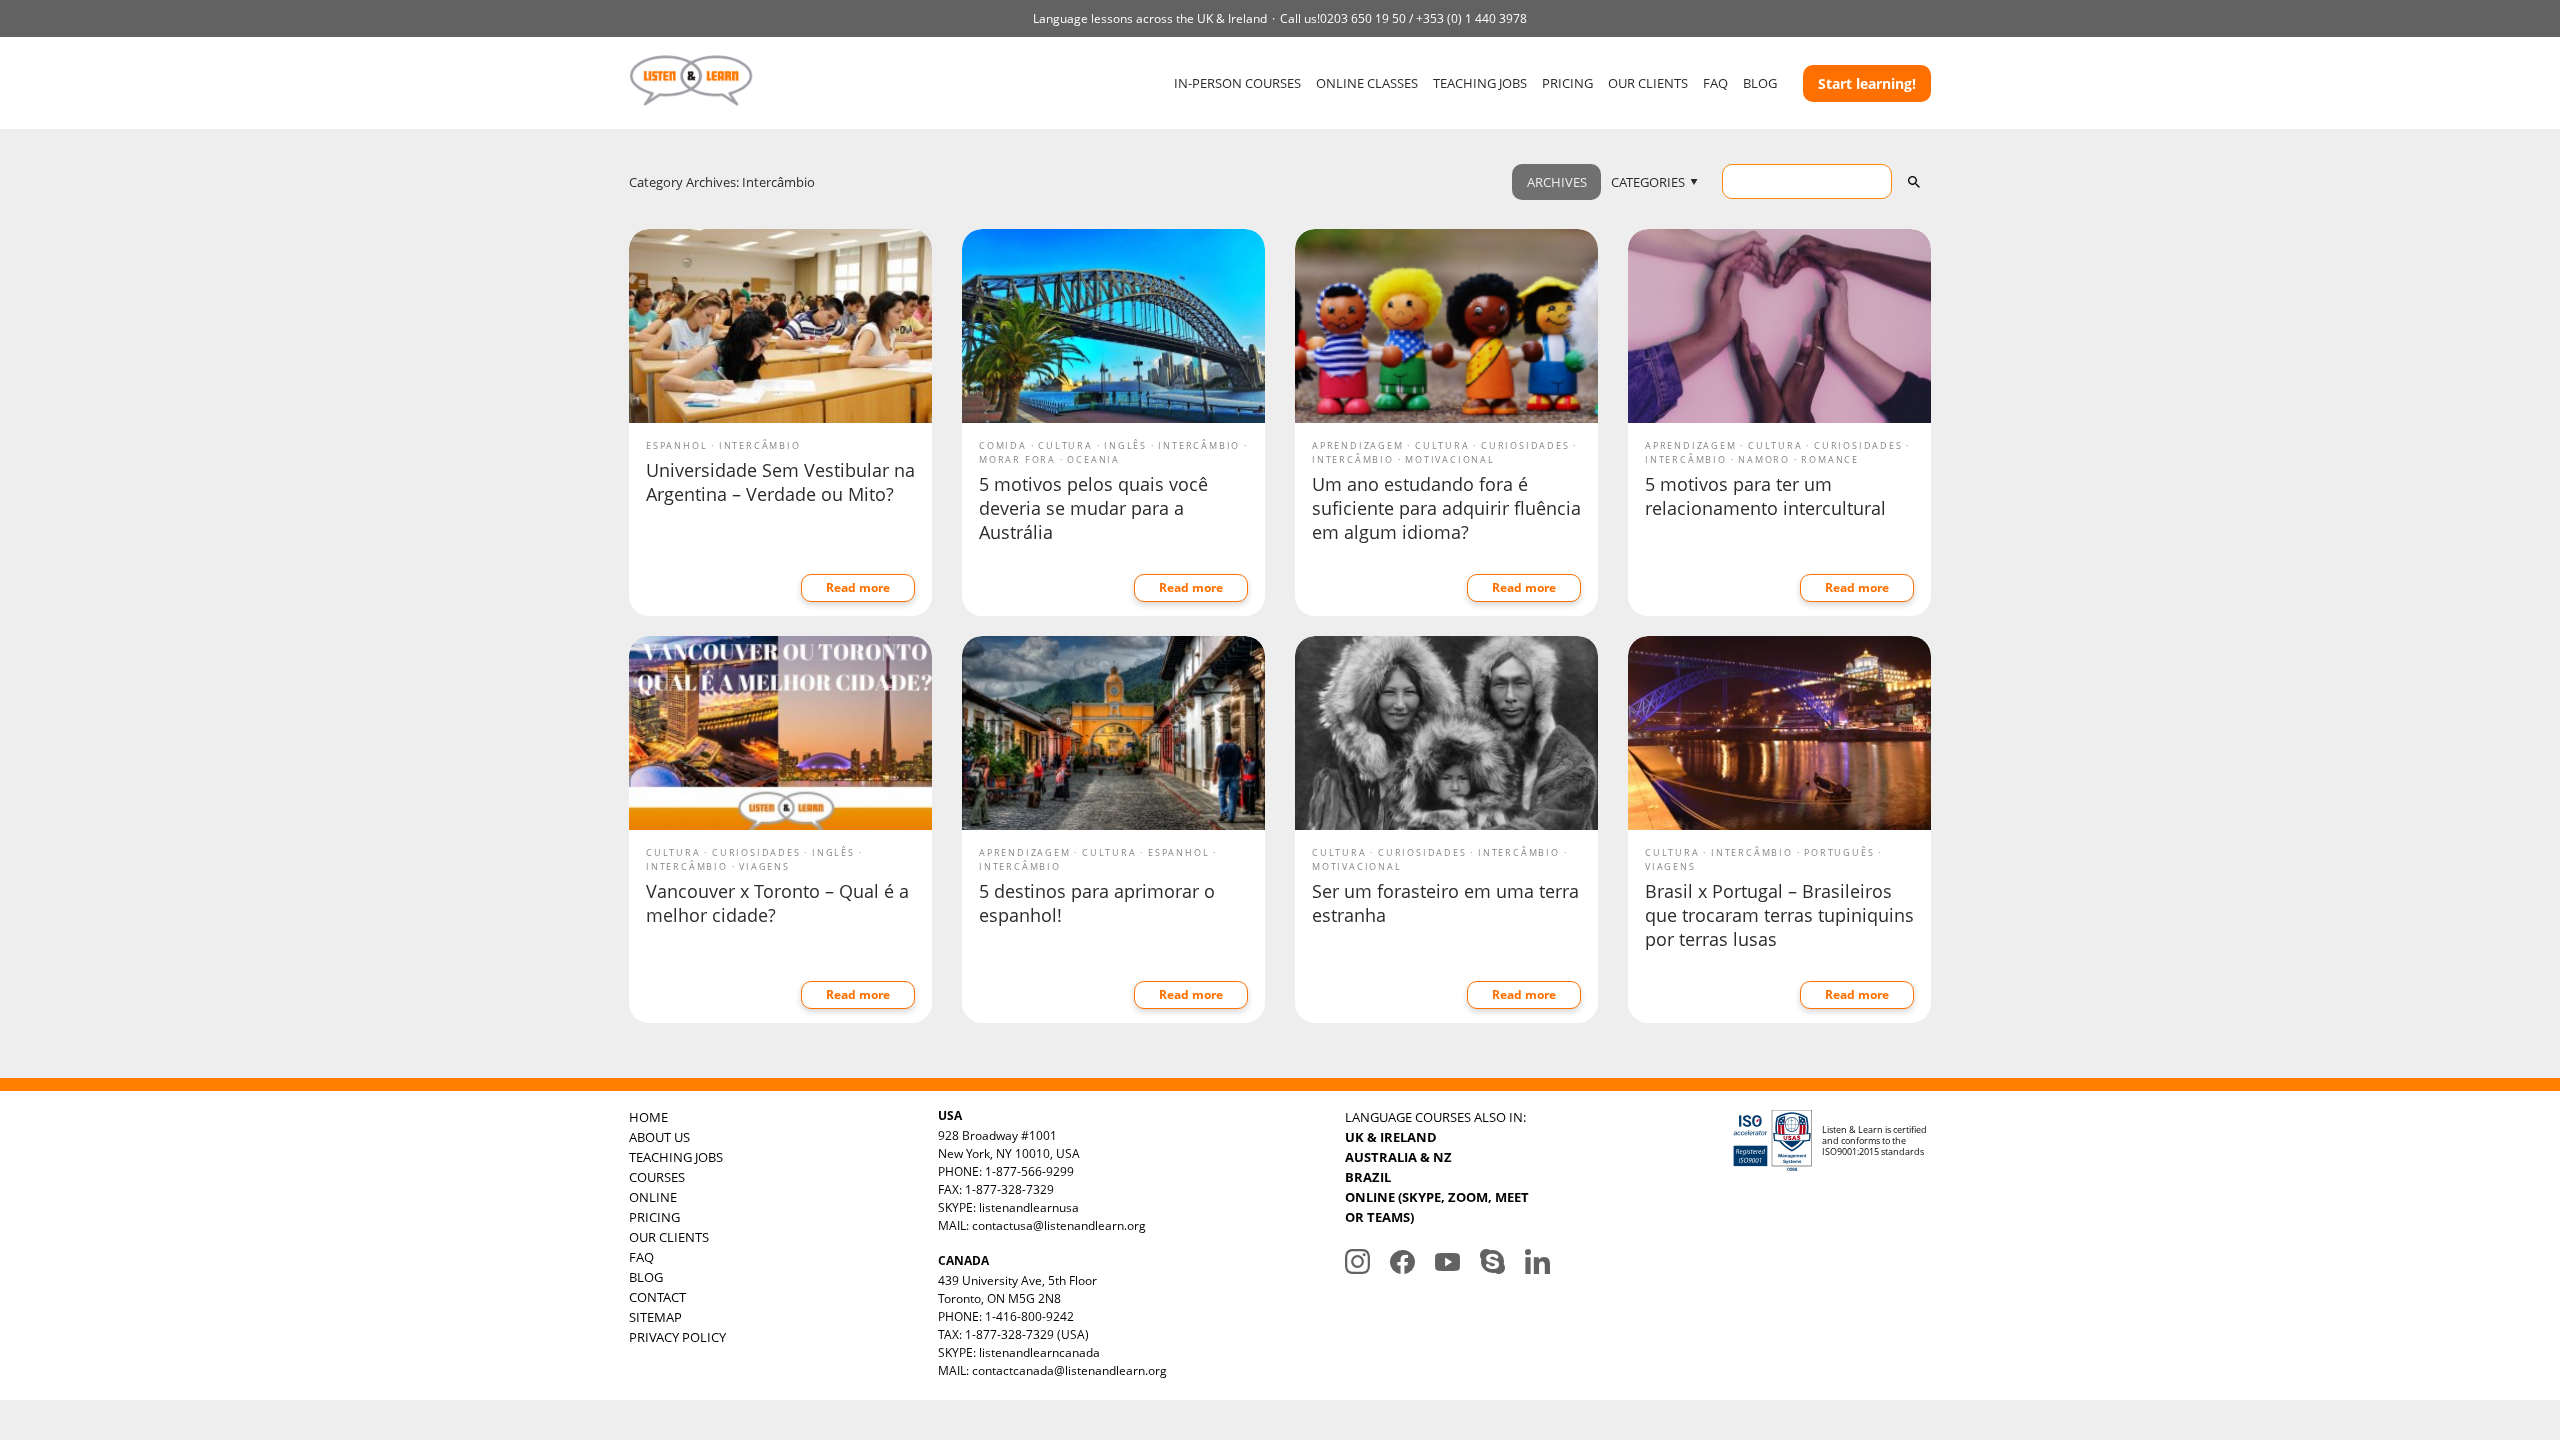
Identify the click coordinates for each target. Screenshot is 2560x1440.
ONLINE (653, 1197)
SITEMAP (655, 1317)
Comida (1003, 445)
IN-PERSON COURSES (1237, 83)
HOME (648, 1117)
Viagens (764, 866)
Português (1839, 852)
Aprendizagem (1358, 445)
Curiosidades (1525, 445)
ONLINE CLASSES (1367, 83)
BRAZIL (1368, 1177)
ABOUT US (659, 1137)
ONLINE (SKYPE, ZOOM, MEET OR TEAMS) (1437, 1207)
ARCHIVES (1557, 182)
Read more (858, 587)
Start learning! (1867, 83)
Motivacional (1450, 459)
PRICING (1567, 83)
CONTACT (657, 1297)
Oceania (1093, 459)
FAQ (1715, 83)
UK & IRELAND (1391, 1137)
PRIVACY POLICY (677, 1337)
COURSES (657, 1177)
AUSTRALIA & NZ (1398, 1157)
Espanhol (676, 445)
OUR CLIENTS (1648, 83)
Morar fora (1017, 459)
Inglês (1125, 445)
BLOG (1760, 83)
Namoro (1764, 459)
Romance (1830, 459)
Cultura (1065, 445)
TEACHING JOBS (1480, 83)
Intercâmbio (760, 445)
